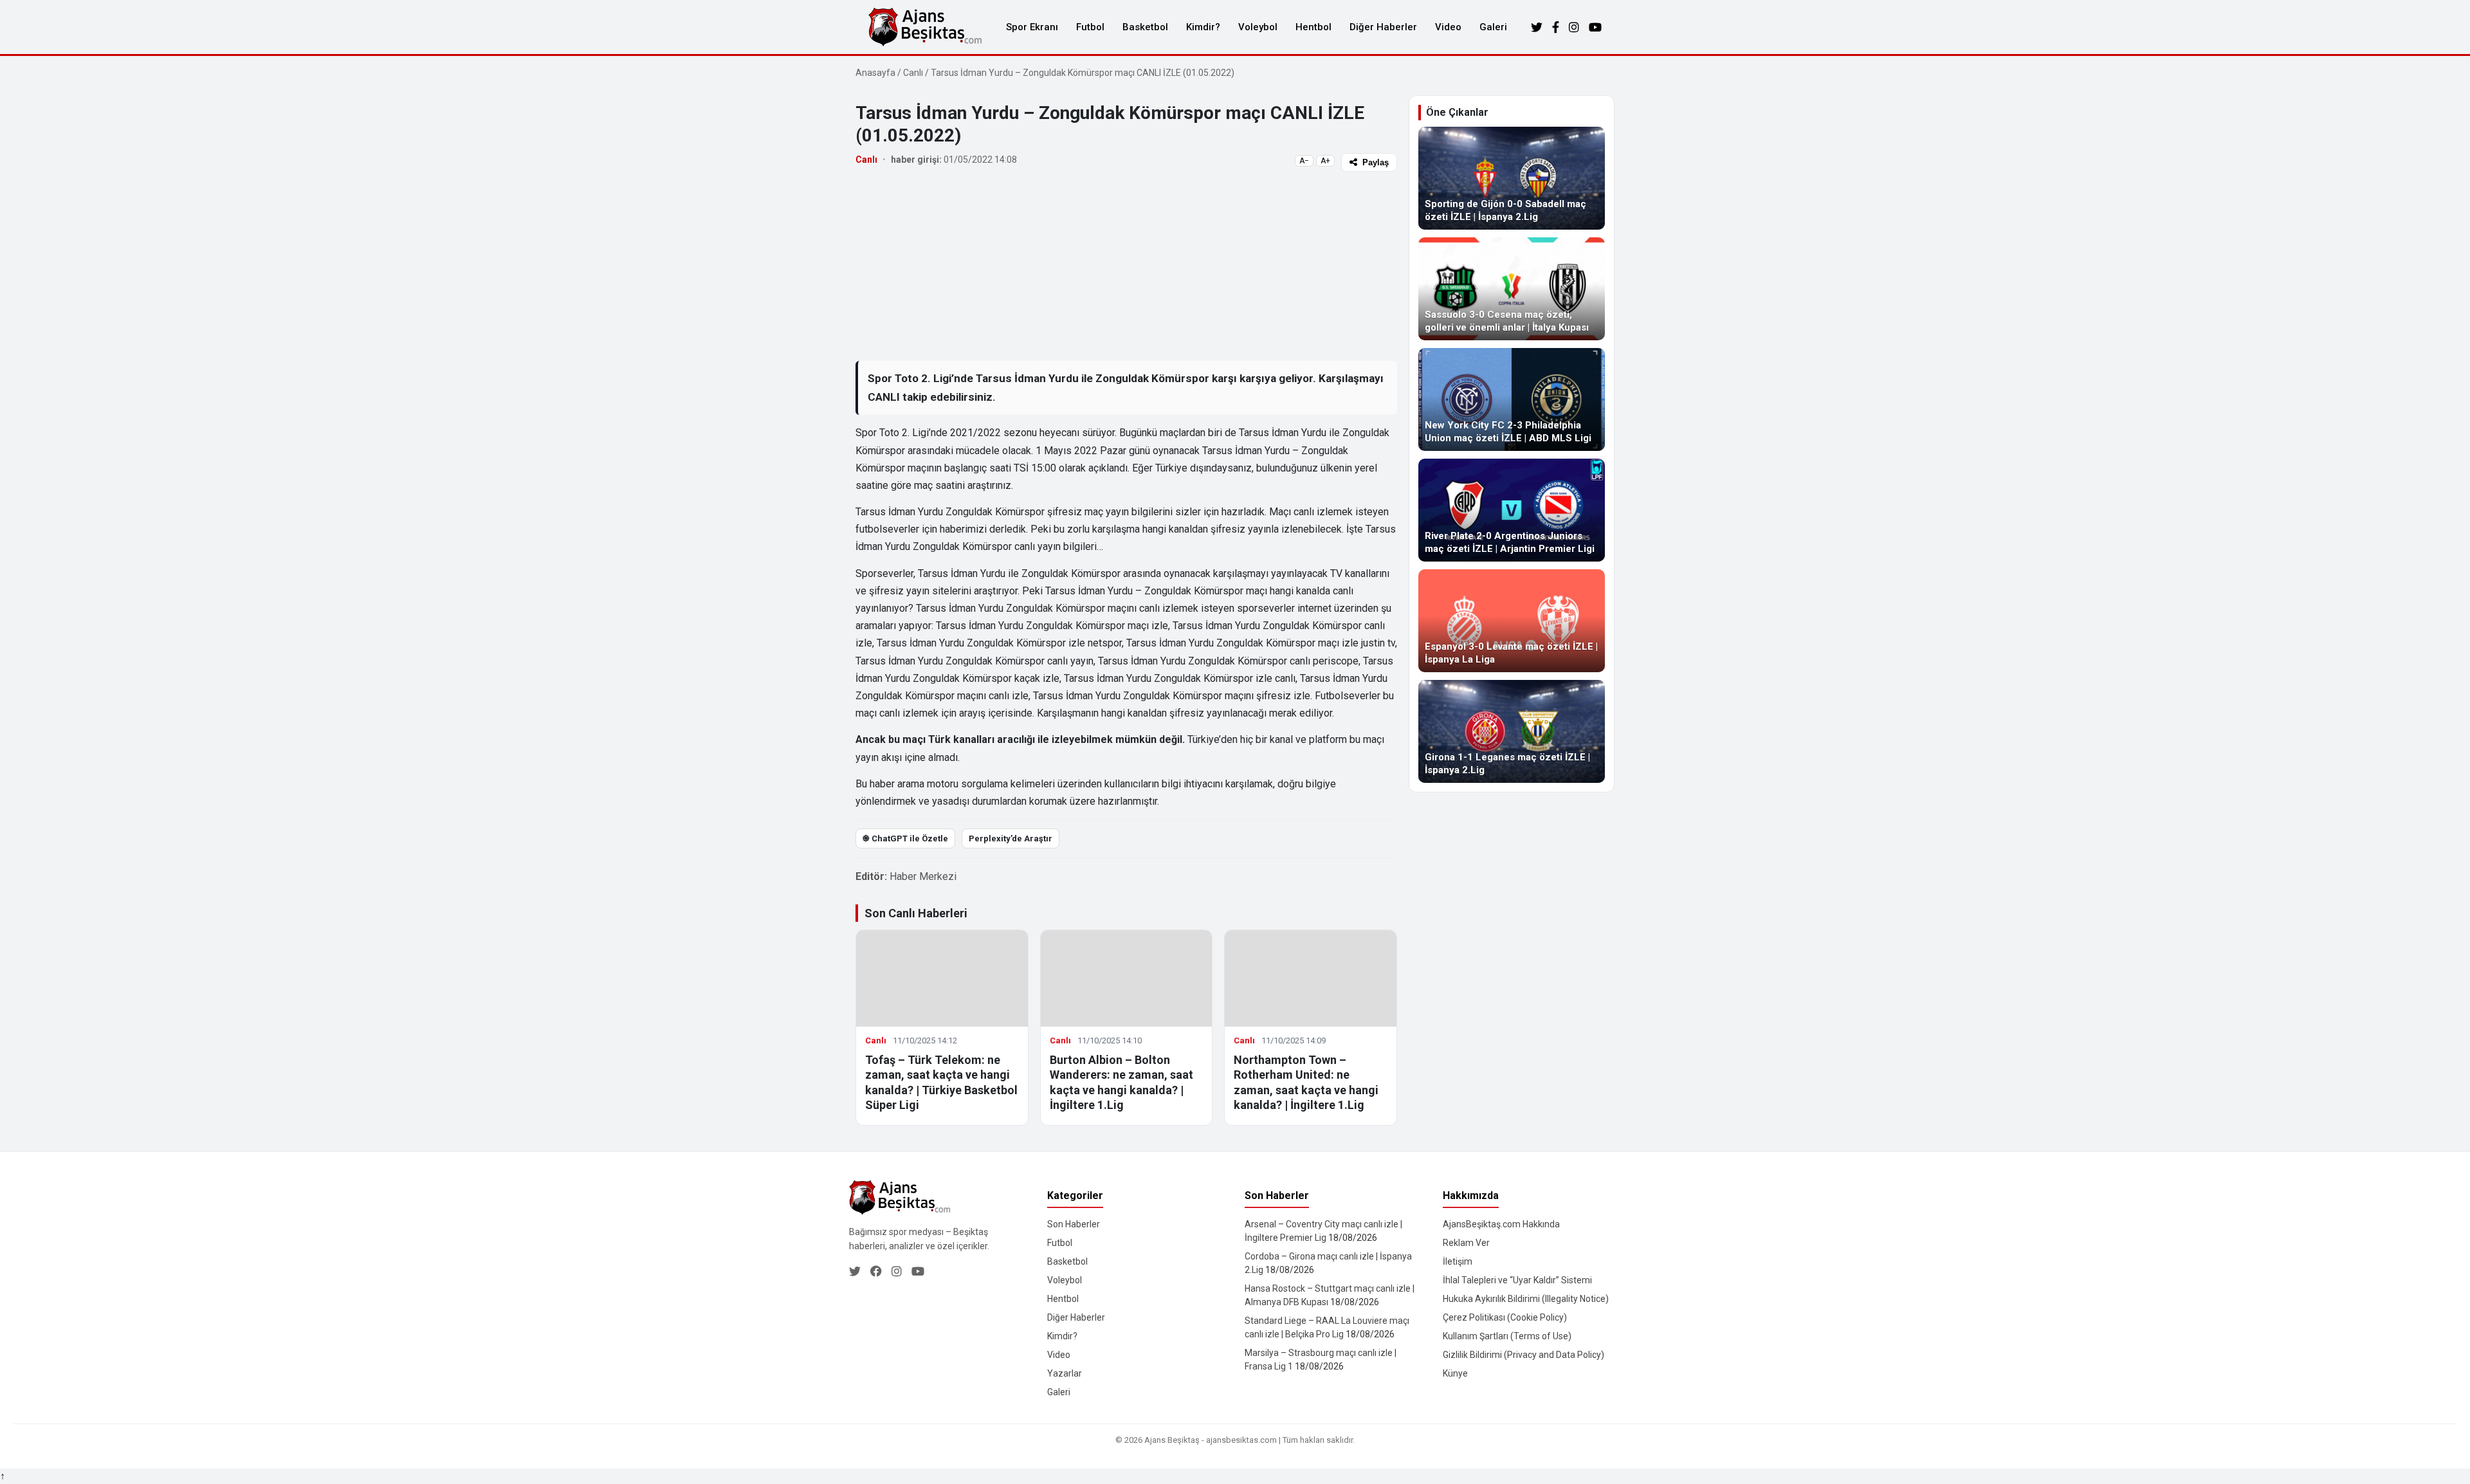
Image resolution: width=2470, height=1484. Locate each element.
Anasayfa (875, 73)
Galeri (1493, 27)
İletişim (1458, 1261)
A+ (1325, 161)
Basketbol (1145, 27)
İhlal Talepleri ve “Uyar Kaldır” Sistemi (1517, 1280)
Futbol (1090, 27)
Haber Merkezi (923, 876)
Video (1448, 27)
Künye (1455, 1373)
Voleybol (1258, 27)
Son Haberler (1074, 1224)
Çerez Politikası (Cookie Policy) (1505, 1317)
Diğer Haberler (1383, 27)
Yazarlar (1065, 1373)
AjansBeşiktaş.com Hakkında (1501, 1224)
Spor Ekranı (1032, 27)
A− (1304, 161)
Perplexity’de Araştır (1011, 838)
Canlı (913, 73)
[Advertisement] (1126, 266)
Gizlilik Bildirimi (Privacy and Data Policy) (1523, 1355)
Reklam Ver (1466, 1243)
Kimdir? (1203, 27)
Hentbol (1313, 27)
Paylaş (1376, 162)
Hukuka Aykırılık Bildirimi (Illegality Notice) (1526, 1299)
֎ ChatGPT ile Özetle (905, 838)
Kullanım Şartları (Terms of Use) (1507, 1336)
